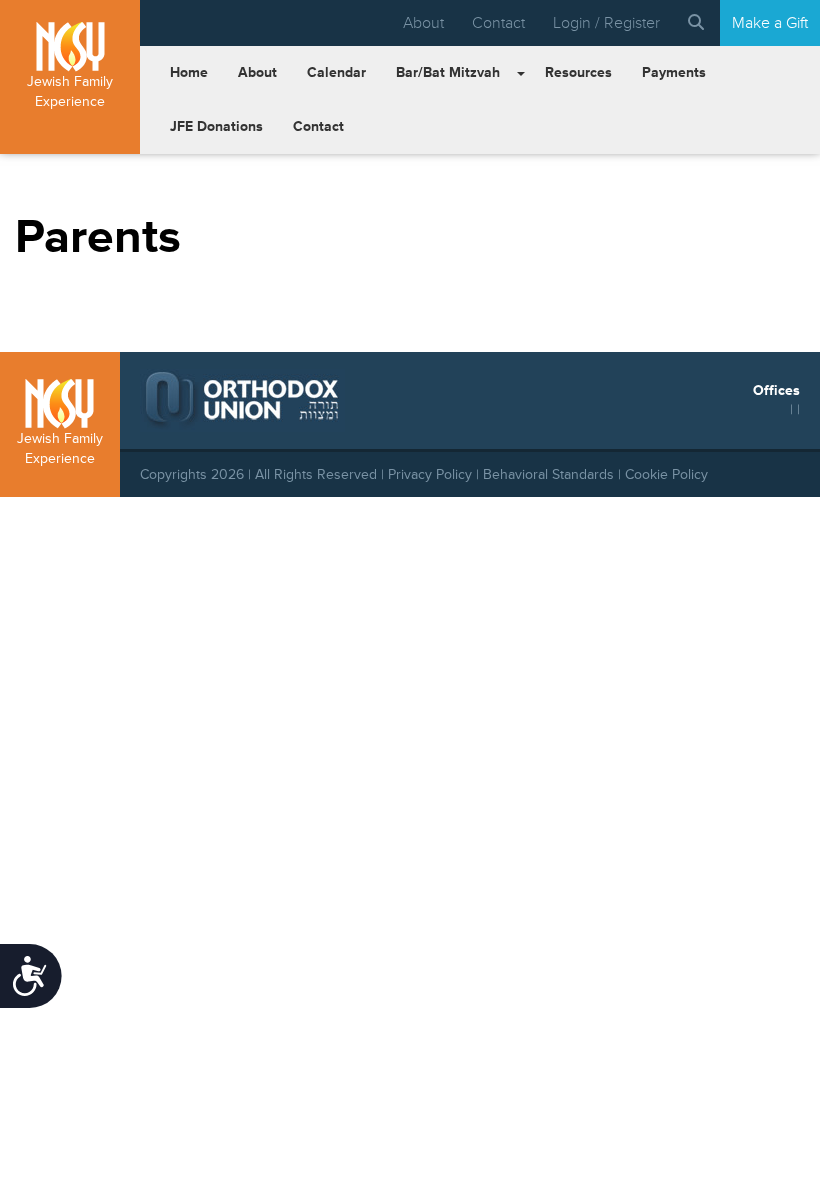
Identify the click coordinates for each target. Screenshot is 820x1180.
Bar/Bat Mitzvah (448, 72)
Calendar (336, 72)
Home (189, 72)
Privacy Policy (430, 474)
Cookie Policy (666, 474)
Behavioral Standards (548, 474)
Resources (578, 72)
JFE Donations (216, 126)
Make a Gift (770, 23)
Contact (498, 23)
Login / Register (606, 23)
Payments (674, 72)
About (423, 23)
